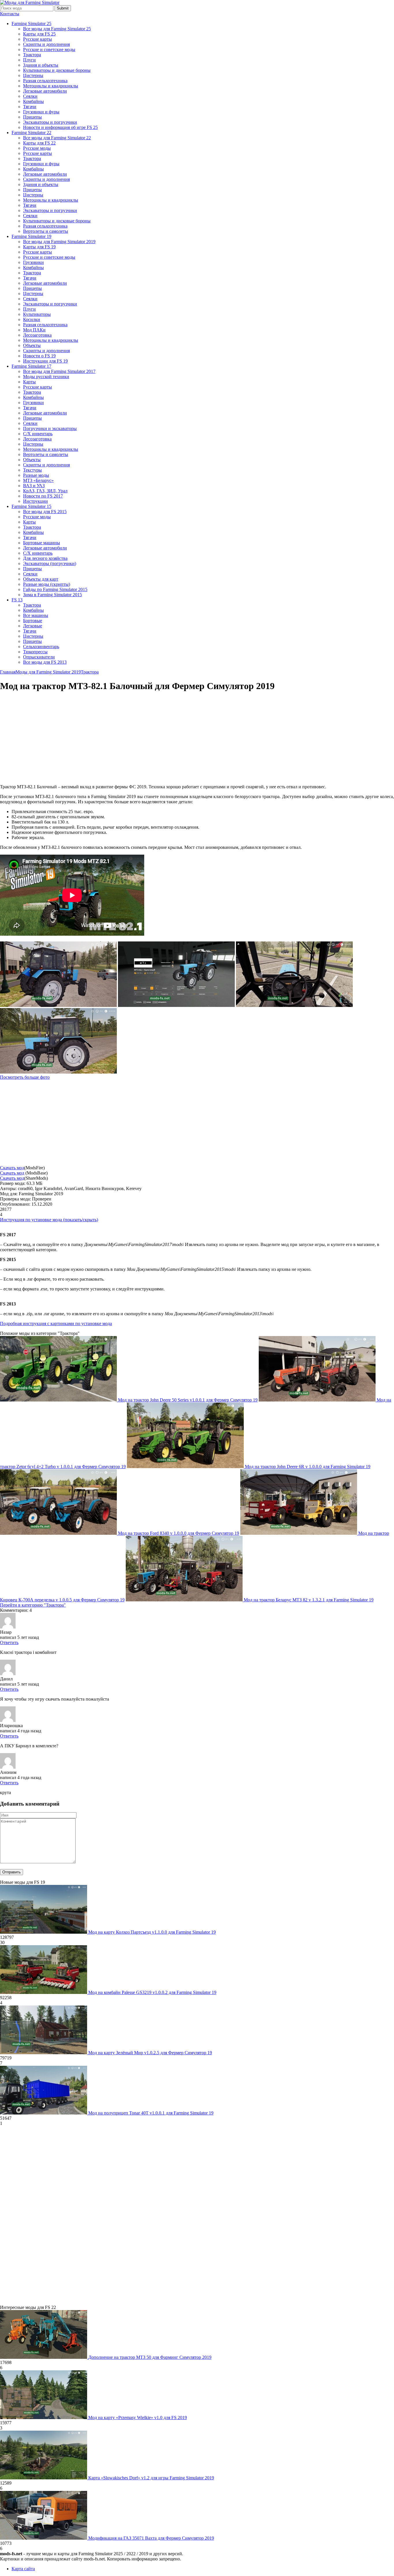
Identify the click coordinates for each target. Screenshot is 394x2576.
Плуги (29, 60)
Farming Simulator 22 (31, 133)
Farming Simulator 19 (31, 236)
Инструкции (35, 501)
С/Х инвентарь (38, 434)
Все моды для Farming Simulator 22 (57, 138)
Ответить (9, 1642)
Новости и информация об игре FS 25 (60, 127)
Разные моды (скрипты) (47, 584)
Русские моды (37, 148)
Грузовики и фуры (41, 112)
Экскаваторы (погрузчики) (50, 563)
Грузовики (33, 262)
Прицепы (32, 117)
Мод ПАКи (34, 330)
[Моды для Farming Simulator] (30, 2)
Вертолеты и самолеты (46, 231)
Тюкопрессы (35, 652)
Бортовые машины (42, 543)
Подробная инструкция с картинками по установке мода (56, 1323)
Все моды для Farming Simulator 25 (57, 29)
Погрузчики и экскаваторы (50, 428)
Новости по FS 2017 (43, 496)
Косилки (32, 319)
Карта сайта (23, 2569)
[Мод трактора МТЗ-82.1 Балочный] (294, 1005)
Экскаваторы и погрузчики (50, 122)
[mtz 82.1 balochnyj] (58, 1005)
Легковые (33, 626)
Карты (29, 382)
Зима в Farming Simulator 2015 (52, 595)
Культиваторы (37, 314)
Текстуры (32, 470)
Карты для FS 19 (39, 247)
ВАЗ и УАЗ (34, 486)
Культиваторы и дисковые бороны (57, 70)
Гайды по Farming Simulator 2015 (55, 589)
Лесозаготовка (37, 335)
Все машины (36, 615)
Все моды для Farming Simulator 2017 (59, 371)
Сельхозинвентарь (41, 647)
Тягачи (30, 107)
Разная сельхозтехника (45, 81)
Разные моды (36, 475)
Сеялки (30, 96)
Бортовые (33, 621)
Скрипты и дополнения (46, 44)
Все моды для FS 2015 (45, 512)
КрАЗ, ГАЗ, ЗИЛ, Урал (45, 491)
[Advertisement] (48, 738)
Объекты (32, 345)
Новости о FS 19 (39, 356)
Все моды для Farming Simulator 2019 (59, 242)
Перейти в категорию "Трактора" (33, 1605)
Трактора (32, 55)
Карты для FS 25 (39, 34)
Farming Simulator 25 (31, 24)
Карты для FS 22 (39, 143)
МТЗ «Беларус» (38, 480)
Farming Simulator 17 (31, 366)
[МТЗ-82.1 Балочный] (58, 1072)
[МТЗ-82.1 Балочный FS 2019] (176, 1005)
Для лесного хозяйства (45, 558)
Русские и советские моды (49, 49)
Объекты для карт (41, 579)
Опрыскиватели (39, 657)
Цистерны (33, 75)
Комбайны (33, 101)
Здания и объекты (41, 65)
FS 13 (17, 600)
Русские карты (37, 39)
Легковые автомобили (45, 91)
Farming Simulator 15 (31, 506)
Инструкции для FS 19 (45, 361)
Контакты (10, 14)
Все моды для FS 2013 (45, 662)
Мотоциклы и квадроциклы (51, 86)
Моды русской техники (46, 377)
